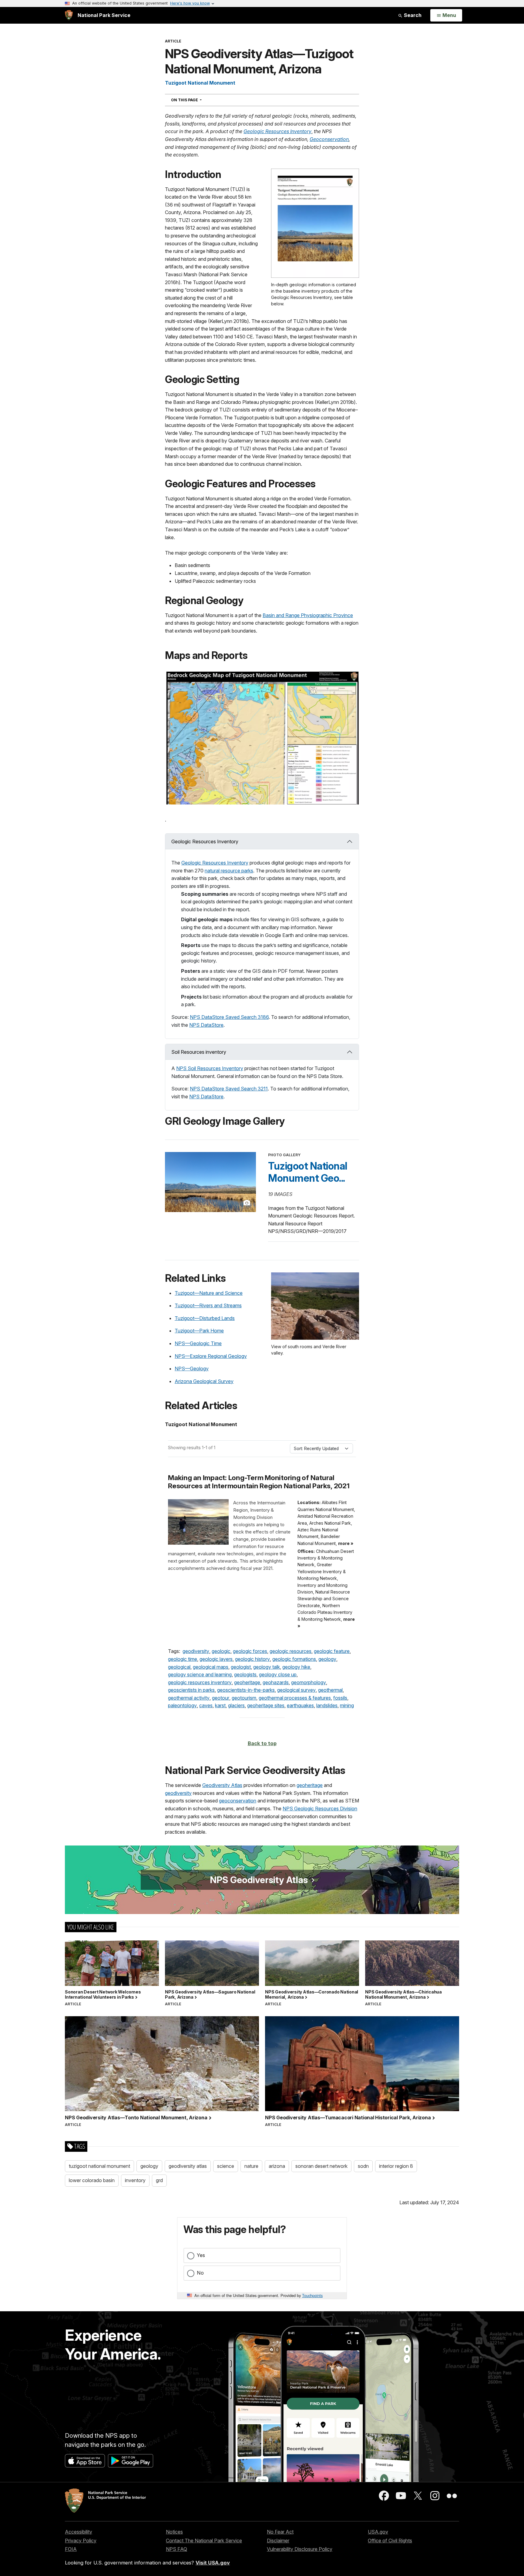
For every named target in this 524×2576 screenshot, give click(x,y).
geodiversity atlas (188, 2166)
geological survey (296, 1690)
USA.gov (378, 2532)
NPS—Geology (192, 1369)
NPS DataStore (206, 1025)
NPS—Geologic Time (198, 1343)
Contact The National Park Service (204, 2541)
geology (327, 1659)
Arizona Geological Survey (204, 1381)
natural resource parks (229, 871)
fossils (340, 1698)
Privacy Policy (81, 2541)
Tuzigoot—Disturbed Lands (205, 1318)
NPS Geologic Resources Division (320, 1809)
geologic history (252, 1659)
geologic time (183, 1659)
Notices (174, 2532)
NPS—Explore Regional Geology (211, 1356)
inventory (135, 2180)
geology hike (296, 1667)
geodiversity (196, 1651)
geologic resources (291, 1651)
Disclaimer (278, 2541)
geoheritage (247, 1682)
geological (179, 1667)
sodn (363, 2166)
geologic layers (216, 1659)
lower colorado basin (92, 2180)
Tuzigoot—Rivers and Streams (208, 1305)
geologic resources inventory (200, 1682)
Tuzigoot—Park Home (199, 1331)
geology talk (267, 1667)
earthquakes (300, 1705)
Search (412, 15)
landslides (327, 1705)
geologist (241, 1667)
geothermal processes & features (295, 1698)
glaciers (236, 1705)
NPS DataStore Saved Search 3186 (229, 1017)
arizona (277, 2166)
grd (159, 2180)
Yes (201, 2255)
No (200, 2273)
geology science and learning (200, 1674)
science (226, 2166)
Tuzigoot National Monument (200, 83)
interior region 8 (396, 2166)
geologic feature (332, 1651)
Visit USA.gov (213, 2563)
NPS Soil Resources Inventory (210, 1068)
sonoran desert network (321, 2166)
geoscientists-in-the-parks (246, 1690)
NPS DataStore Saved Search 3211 (229, 1089)
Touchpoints (312, 2295)
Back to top (262, 1743)
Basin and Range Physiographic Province (308, 615)
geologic (221, 1651)
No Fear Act (280, 2532)
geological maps (211, 1667)
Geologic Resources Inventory (277, 131)
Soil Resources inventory (199, 1052)
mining (347, 1705)
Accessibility (79, 2532)
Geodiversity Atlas (222, 1785)
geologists (245, 1674)
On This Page (197, 100)
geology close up (278, 1674)
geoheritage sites (266, 1705)
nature (251, 2166)
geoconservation (238, 1801)
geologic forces (250, 1651)
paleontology (182, 1705)
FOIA (71, 2549)
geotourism (244, 1698)
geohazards (276, 1682)
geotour (221, 1698)
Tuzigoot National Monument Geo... (308, 1172)
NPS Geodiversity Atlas (259, 1880)
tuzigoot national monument (99, 2166)
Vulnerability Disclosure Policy (300, 2549)
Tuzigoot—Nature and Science (209, 1293)
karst (220, 1705)
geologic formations (294, 1659)
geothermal (330, 1690)
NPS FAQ (176, 2549)
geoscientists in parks (191, 1690)
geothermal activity (189, 1698)
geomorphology (309, 1682)
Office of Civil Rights (390, 2541)
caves (206, 1705)
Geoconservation (329, 139)
